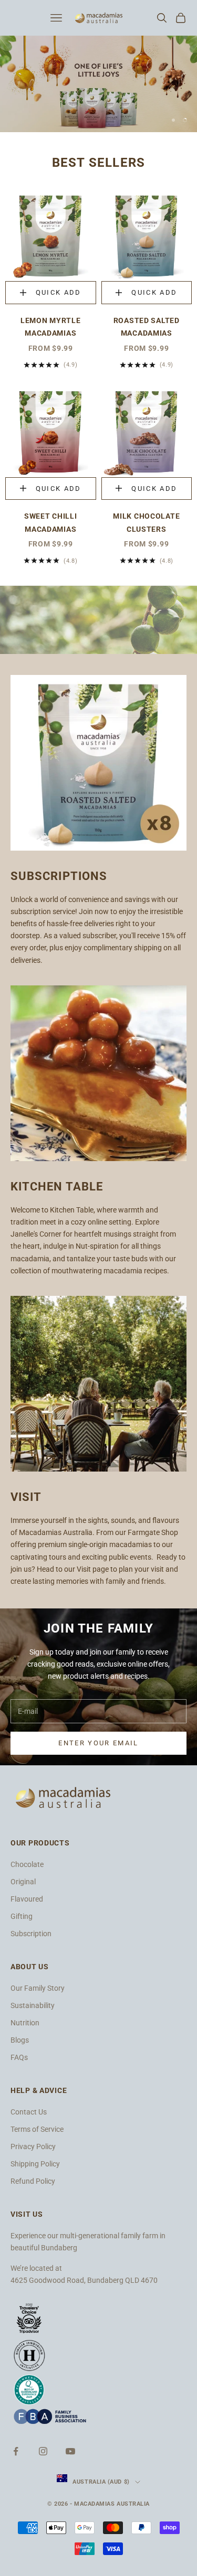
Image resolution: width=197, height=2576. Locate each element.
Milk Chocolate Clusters (146, 523)
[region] (98, 84)
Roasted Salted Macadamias (147, 327)
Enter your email (98, 1743)
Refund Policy (33, 2181)
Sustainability (33, 2005)
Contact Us (29, 2112)
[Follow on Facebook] (16, 2451)
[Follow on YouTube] (70, 2451)
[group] (98, 84)
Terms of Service (37, 2129)
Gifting (22, 1916)
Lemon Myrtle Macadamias (51, 327)
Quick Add (66, 295)
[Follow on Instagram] (43, 2451)
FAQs (19, 2057)
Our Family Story (38, 1988)
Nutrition (25, 2023)
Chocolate (27, 1864)
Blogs (20, 2040)
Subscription (31, 1934)
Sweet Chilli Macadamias (51, 523)
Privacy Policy (33, 2146)
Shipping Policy (35, 2164)
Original (23, 1882)
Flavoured (27, 1899)
